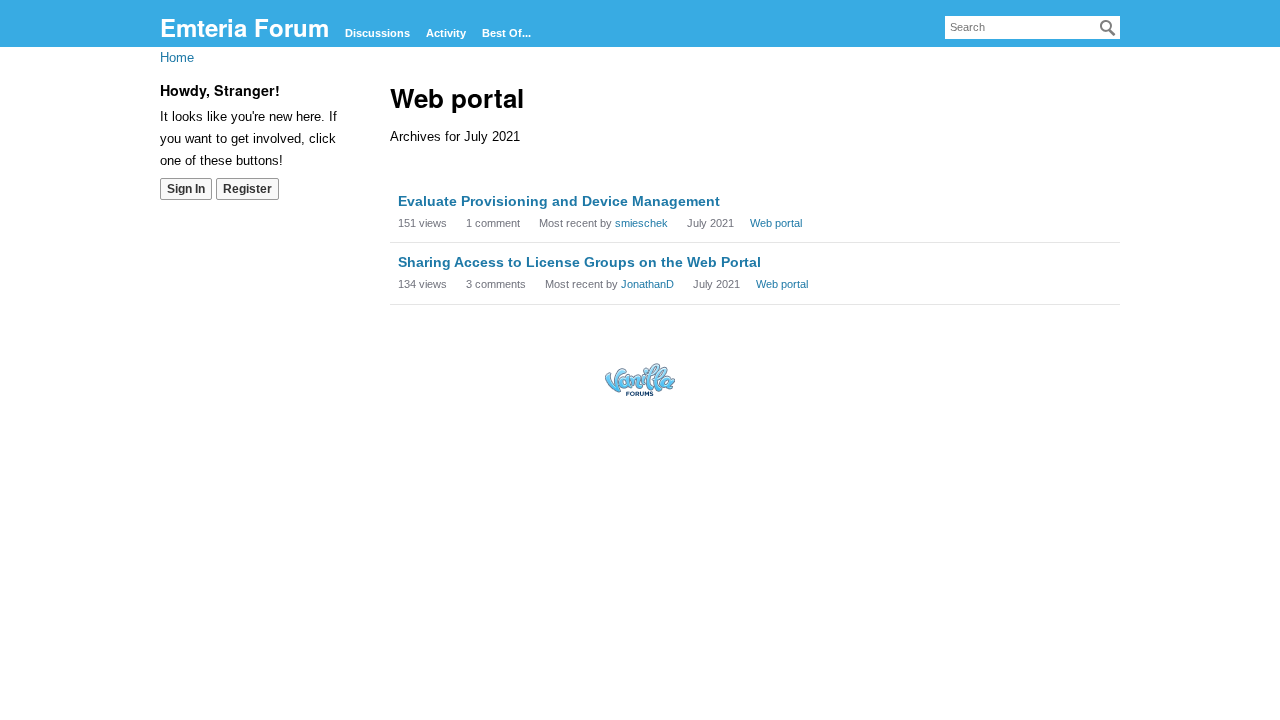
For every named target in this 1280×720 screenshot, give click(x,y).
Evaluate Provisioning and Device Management (559, 201)
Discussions (377, 33)
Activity (446, 33)
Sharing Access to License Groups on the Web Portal (579, 262)
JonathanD (647, 284)
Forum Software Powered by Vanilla (640, 379)
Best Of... (506, 33)
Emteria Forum (244, 27)
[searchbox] (1032, 27)
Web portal (776, 223)
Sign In (186, 189)
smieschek (641, 223)
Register (247, 189)
